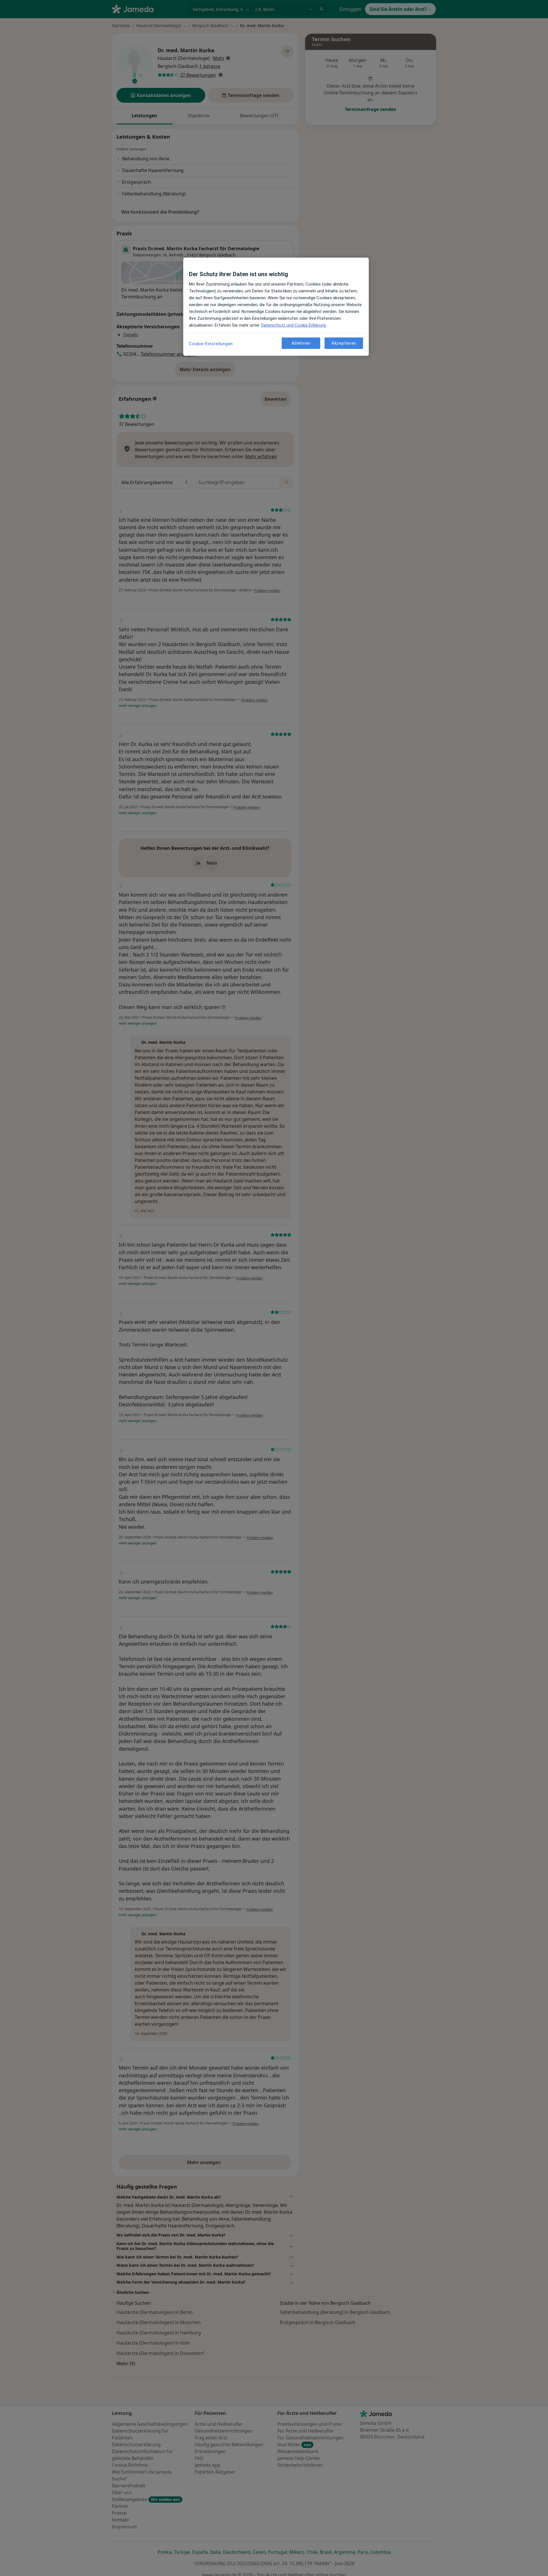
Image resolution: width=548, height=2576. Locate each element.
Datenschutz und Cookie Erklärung (294, 325)
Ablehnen (301, 343)
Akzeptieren (344, 343)
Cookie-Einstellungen (211, 344)
